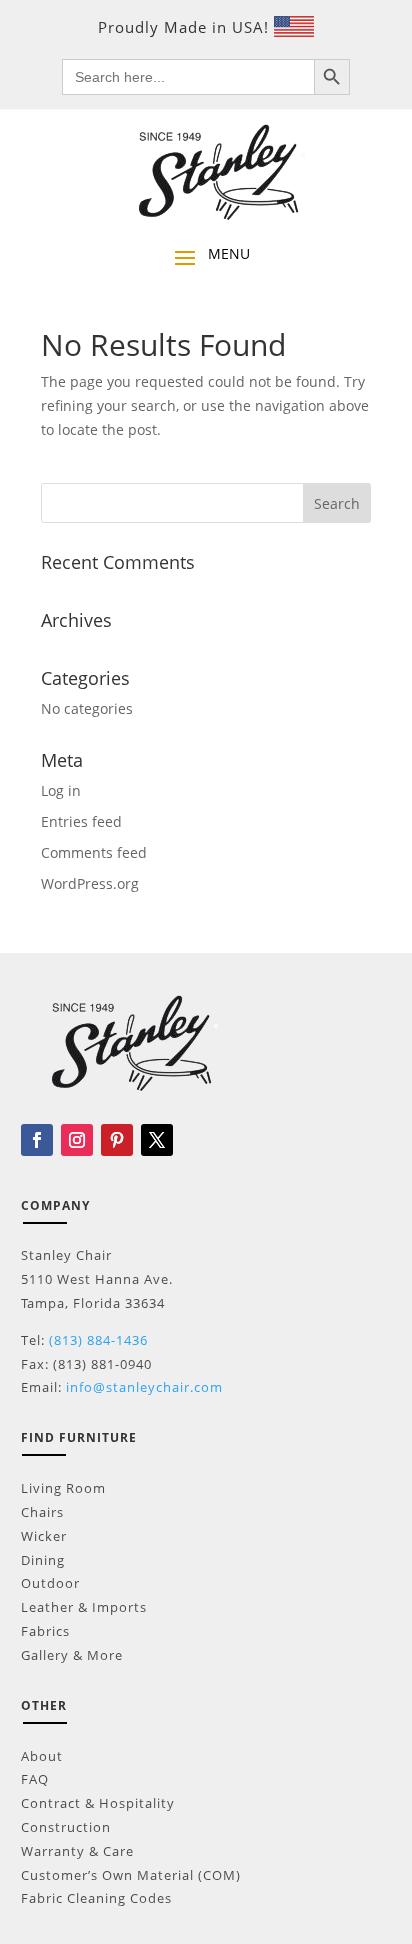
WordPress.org (90, 883)
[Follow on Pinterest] (117, 1140)
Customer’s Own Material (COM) (131, 1875)
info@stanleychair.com (144, 1387)
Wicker (44, 1536)
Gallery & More (72, 1655)
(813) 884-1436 (98, 1340)
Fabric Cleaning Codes (96, 1898)
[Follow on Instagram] (77, 1140)
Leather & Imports (84, 1607)
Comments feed (94, 852)
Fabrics (45, 1631)
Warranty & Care (77, 1851)
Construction (66, 1827)
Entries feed (81, 821)
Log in (61, 790)
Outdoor (50, 1583)
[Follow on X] (157, 1140)
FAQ (35, 1779)
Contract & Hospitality (98, 1803)
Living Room (63, 1488)
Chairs (42, 1512)
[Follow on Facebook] (37, 1140)
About (42, 1756)
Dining (43, 1560)
